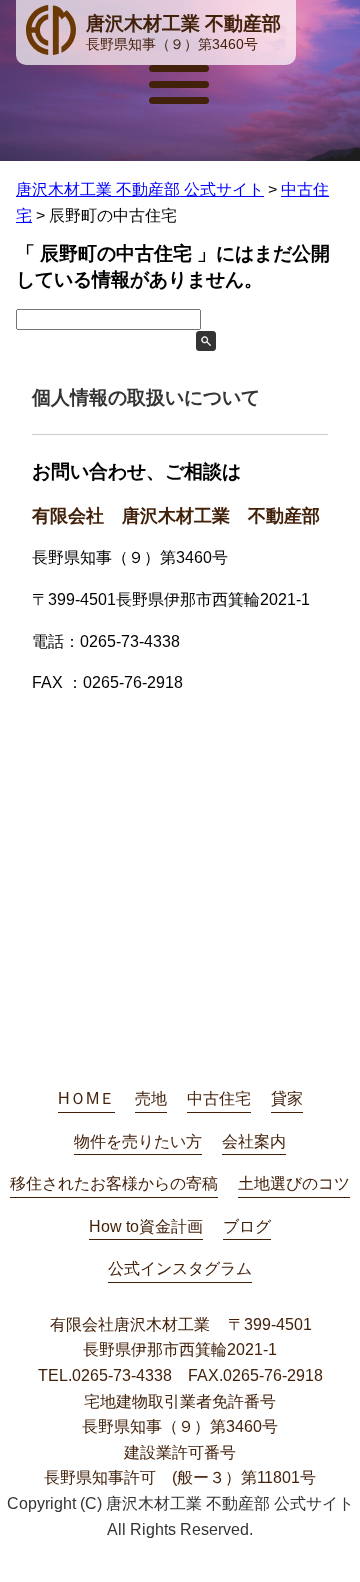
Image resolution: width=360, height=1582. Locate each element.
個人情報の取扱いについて (146, 397)
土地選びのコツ (294, 1183)
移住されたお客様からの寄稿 (114, 1183)
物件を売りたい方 (138, 1141)
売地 (151, 1098)
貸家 (287, 1098)
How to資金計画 (146, 1226)
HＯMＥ (86, 1098)
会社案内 (254, 1141)
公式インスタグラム (180, 1268)
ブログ (247, 1226)
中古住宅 (219, 1098)
